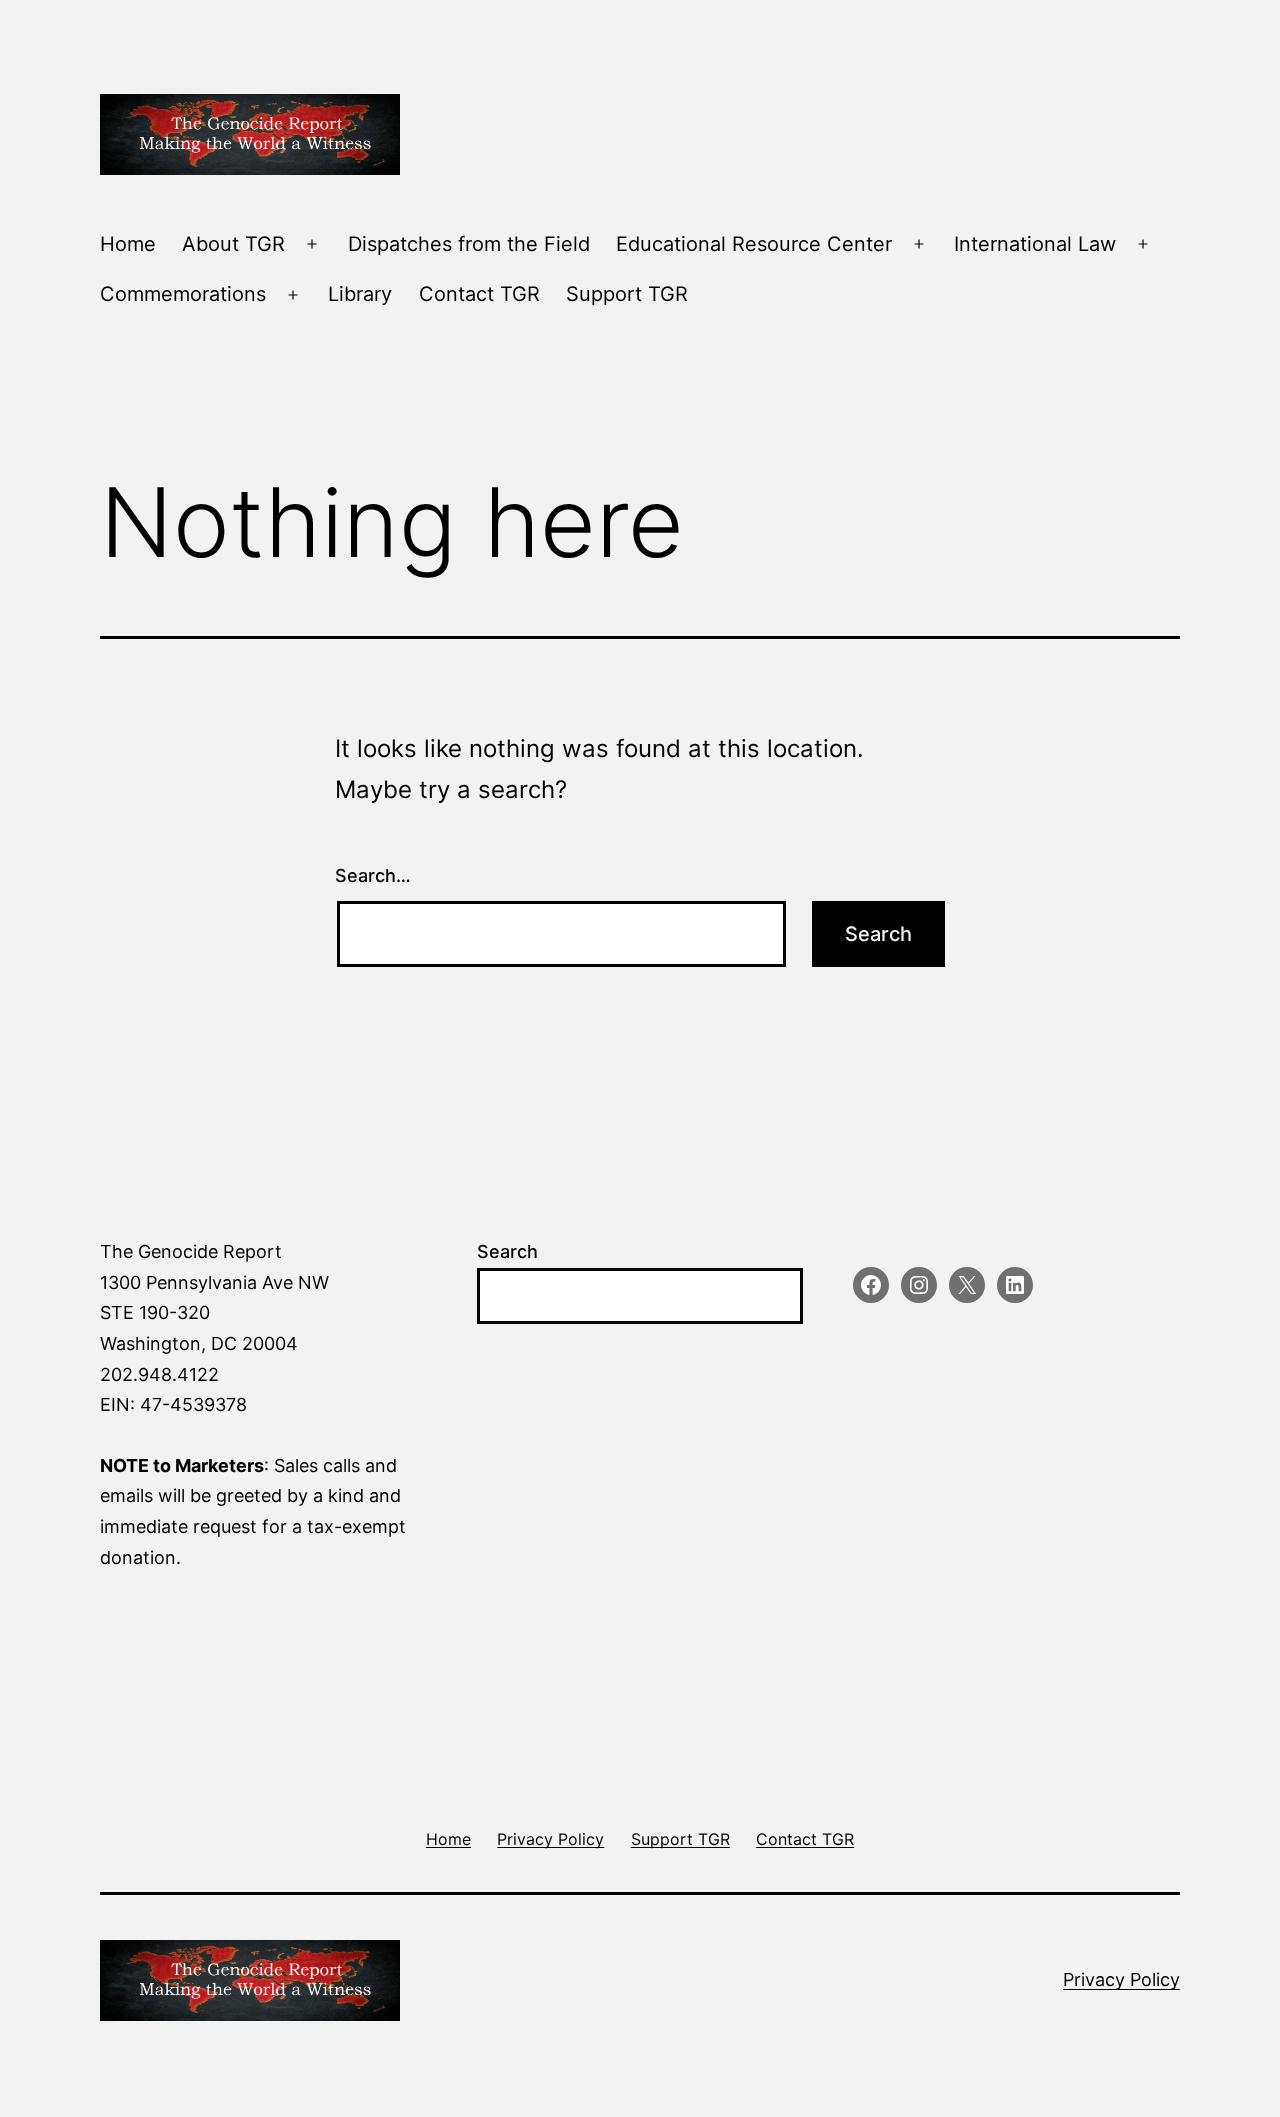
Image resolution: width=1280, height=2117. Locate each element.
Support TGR (627, 294)
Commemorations (183, 294)
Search (507, 1251)
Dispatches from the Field (469, 244)
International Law (1035, 244)
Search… (373, 875)
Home (128, 244)
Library (360, 294)
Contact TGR (479, 294)
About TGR (233, 244)
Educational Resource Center (754, 244)
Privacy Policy (1121, 1979)
